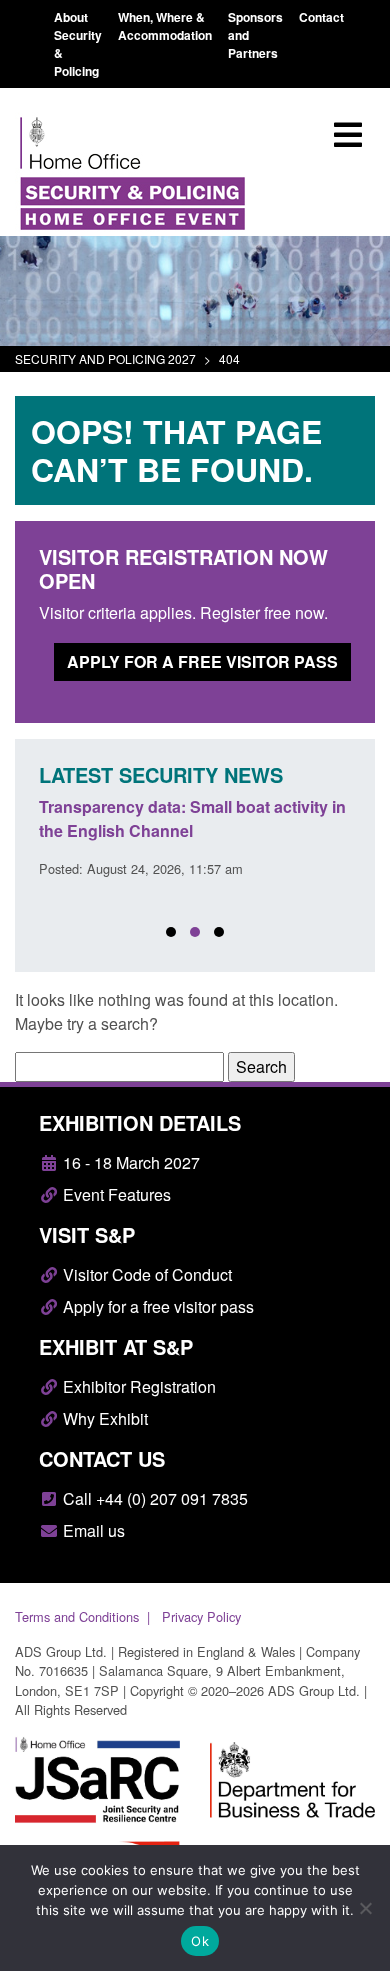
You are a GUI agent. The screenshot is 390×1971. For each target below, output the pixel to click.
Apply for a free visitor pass (202, 661)
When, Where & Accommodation (165, 26)
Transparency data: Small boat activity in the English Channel (192, 818)
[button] (171, 932)
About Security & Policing (78, 44)
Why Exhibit (103, 1418)
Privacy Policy (201, 1616)
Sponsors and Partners (255, 35)
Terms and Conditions (77, 1616)
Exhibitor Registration (137, 1386)
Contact (321, 17)
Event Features (115, 1194)
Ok (200, 1941)
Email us (92, 1530)
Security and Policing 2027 (105, 358)
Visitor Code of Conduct (145, 1274)
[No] (365, 1908)
